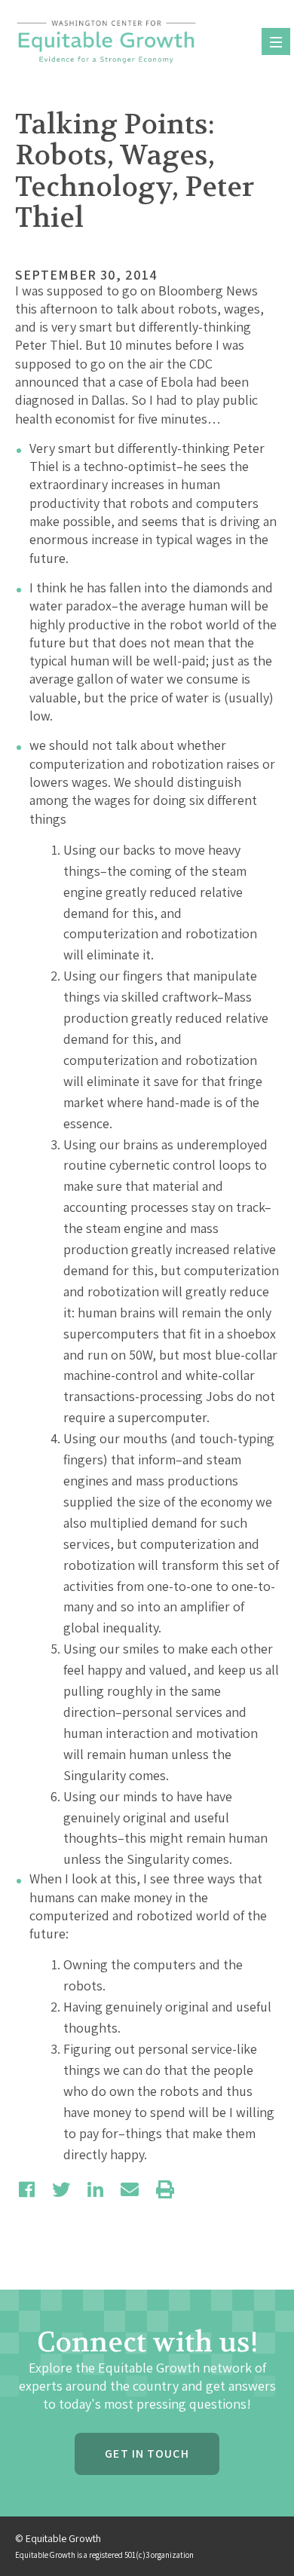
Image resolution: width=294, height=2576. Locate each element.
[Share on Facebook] (27, 2189)
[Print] (165, 2189)
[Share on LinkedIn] (95, 2189)
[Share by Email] (130, 2189)
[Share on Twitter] (61, 2189)
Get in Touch (147, 2454)
